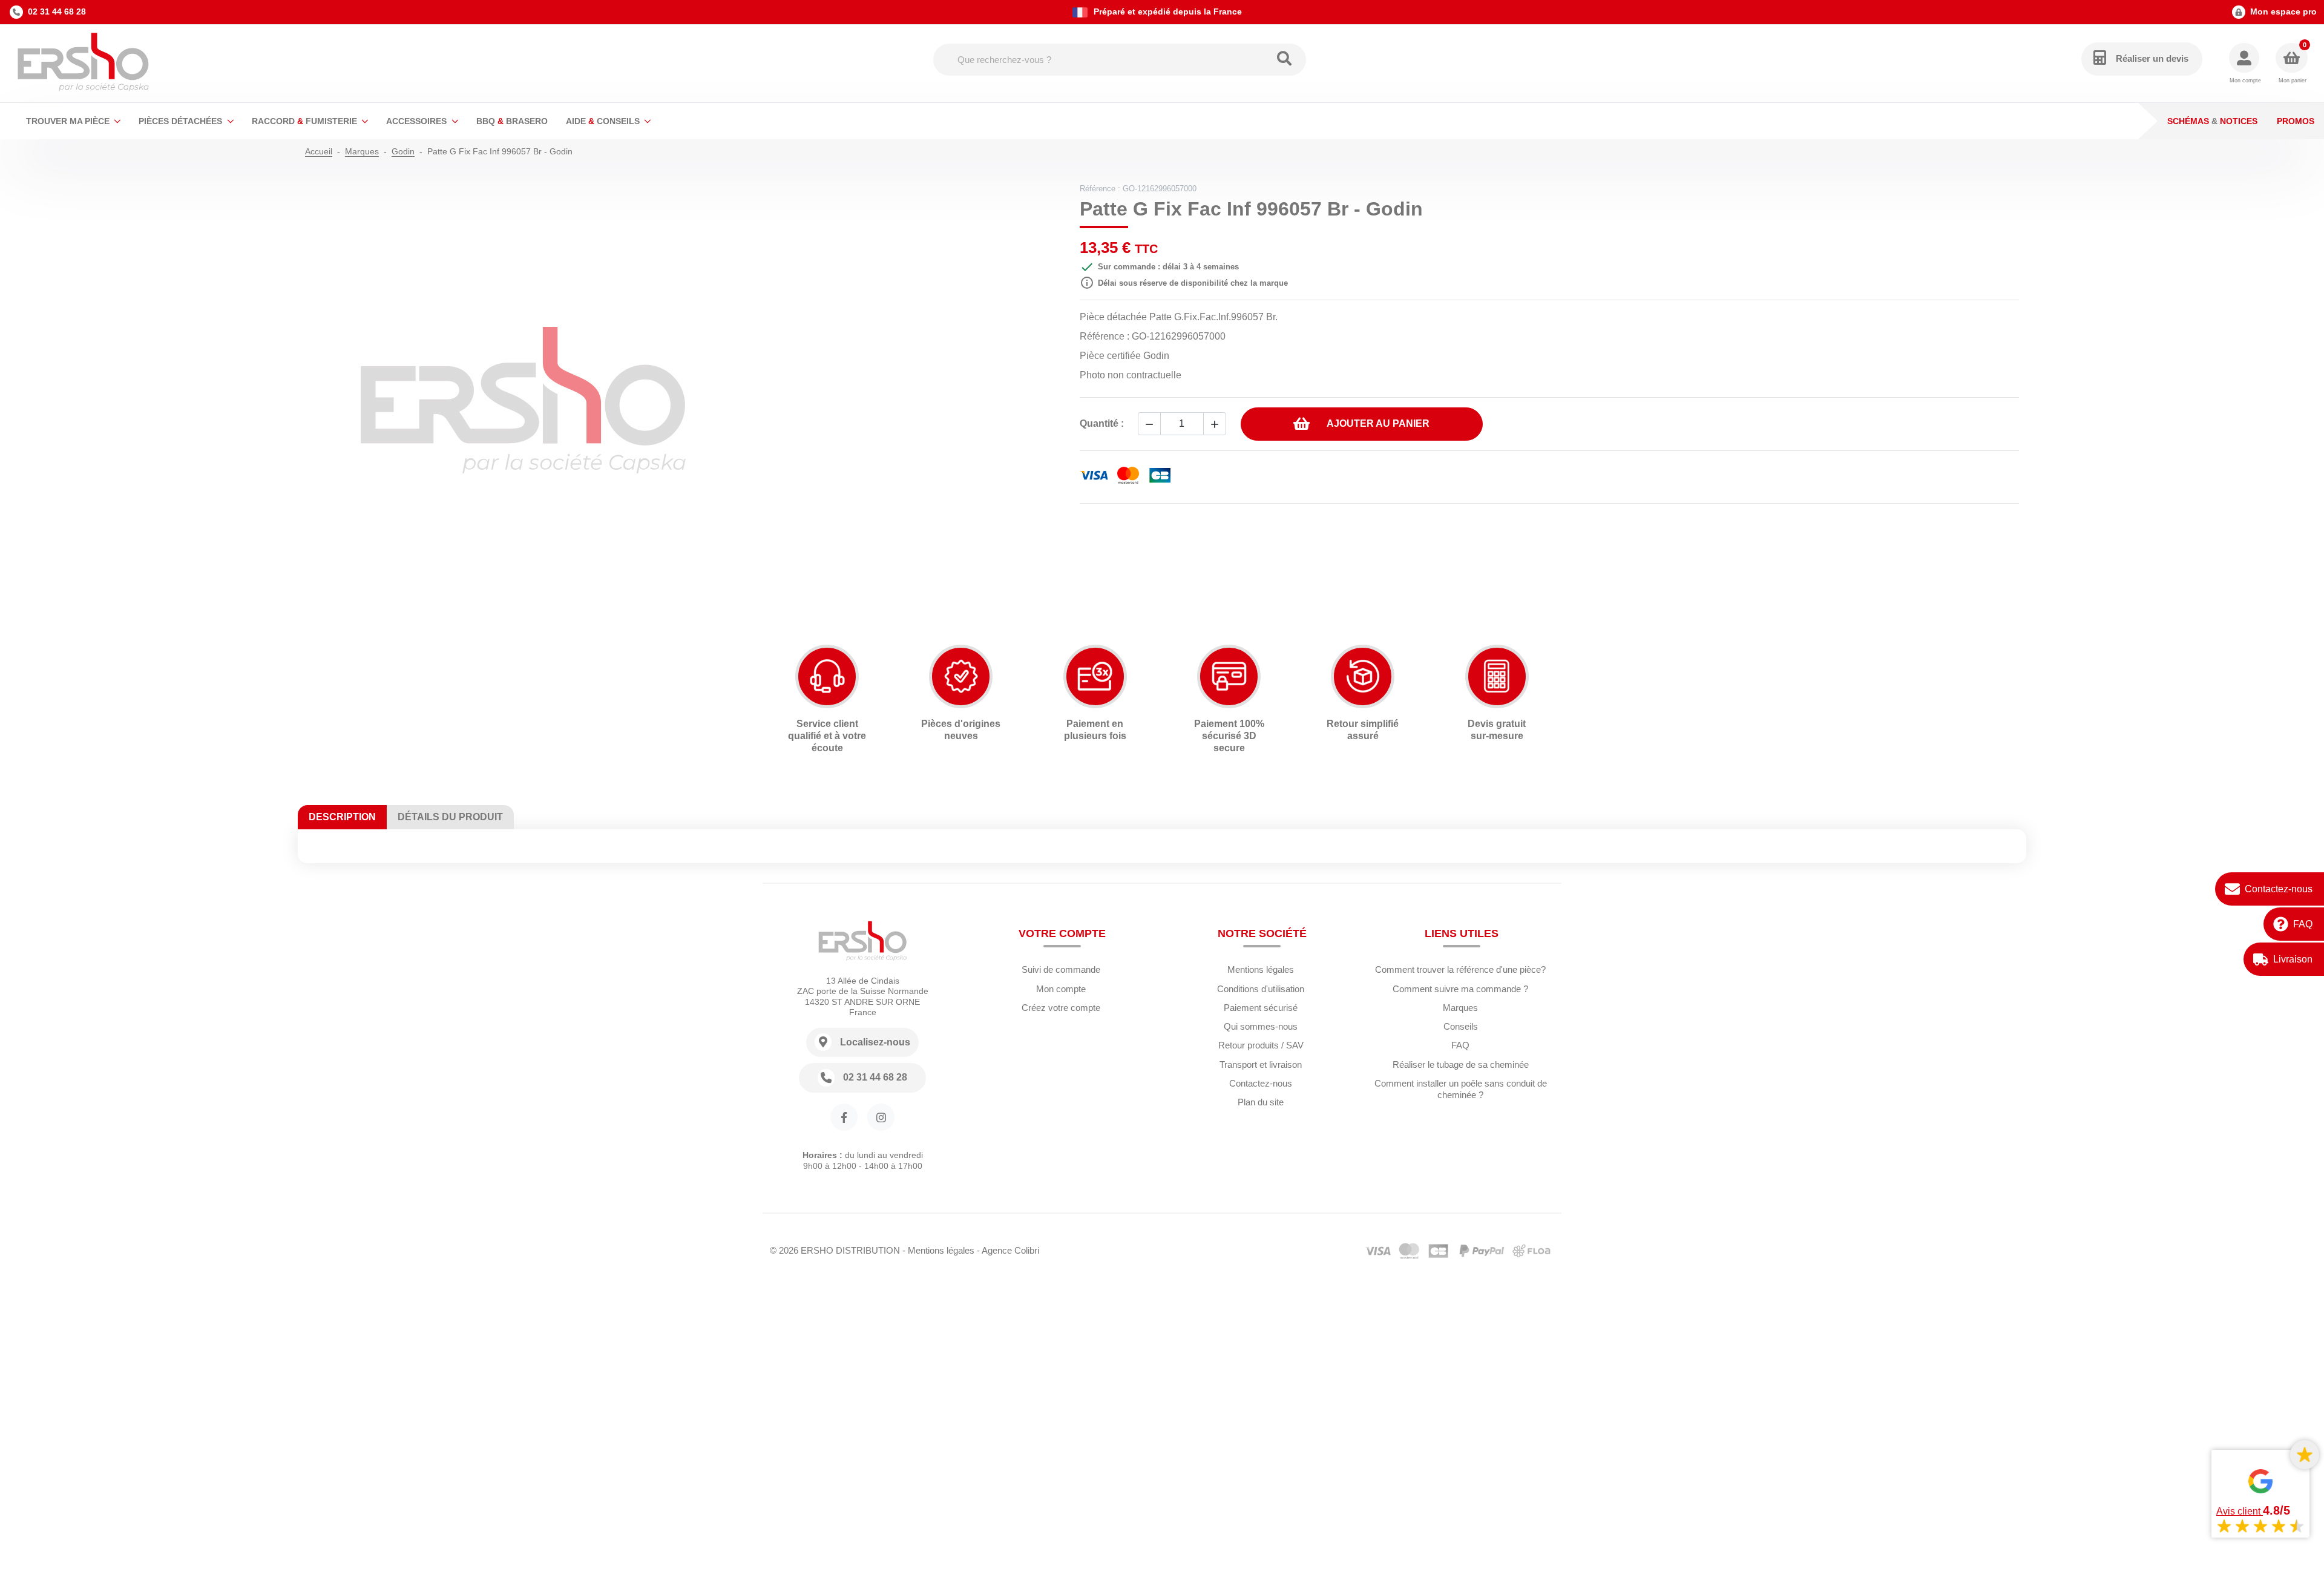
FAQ (2303, 924)
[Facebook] (844, 1117)
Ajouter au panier (1378, 423)
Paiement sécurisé (1261, 1008)
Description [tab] (342, 817)
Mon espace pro (2283, 12)
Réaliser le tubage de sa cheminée (1461, 1064)
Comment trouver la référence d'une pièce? (1460, 969)
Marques (1460, 1008)
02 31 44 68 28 (57, 12)
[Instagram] (881, 1117)
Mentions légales (1261, 969)
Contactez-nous (2279, 889)
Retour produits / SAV (1261, 1045)
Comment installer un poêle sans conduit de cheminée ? (1461, 1089)
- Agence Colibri (1008, 1250)
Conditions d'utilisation (1261, 989)
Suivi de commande (1061, 969)
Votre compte (1062, 933)
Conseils (1461, 1026)
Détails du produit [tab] (450, 817)
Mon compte (1061, 989)
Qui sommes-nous (1261, 1026)
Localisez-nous (875, 1042)
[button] (2245, 64)
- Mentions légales (938, 1250)
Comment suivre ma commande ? (1460, 989)
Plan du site (1261, 1102)
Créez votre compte (1061, 1008)
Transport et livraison (1261, 1064)
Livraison (2293, 959)
